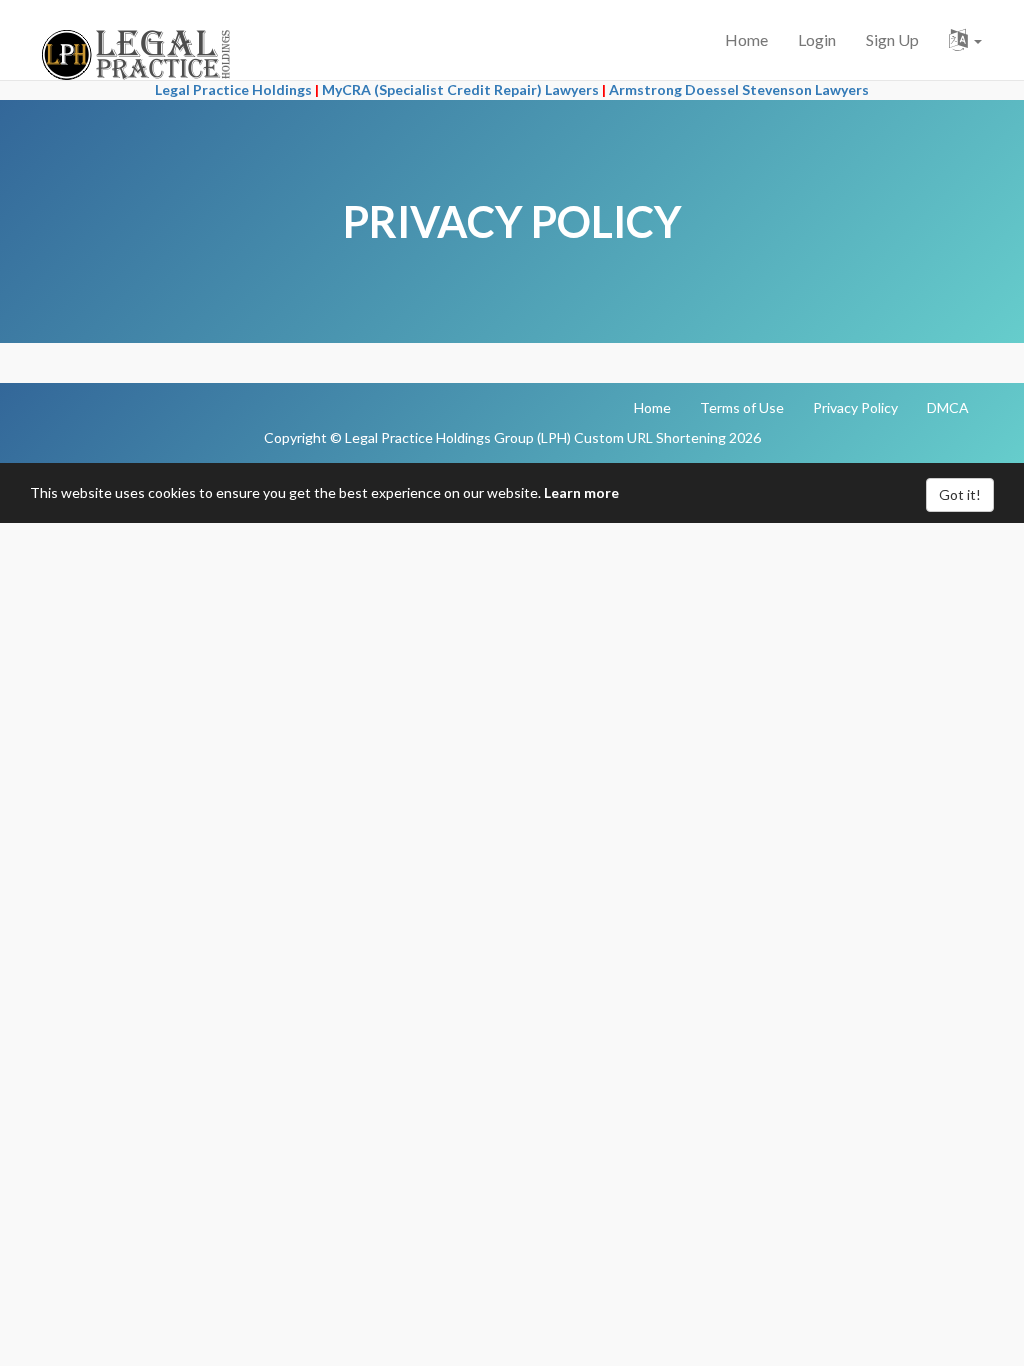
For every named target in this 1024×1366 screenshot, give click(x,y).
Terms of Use (742, 407)
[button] (965, 40)
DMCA (948, 407)
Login (817, 39)
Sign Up (892, 39)
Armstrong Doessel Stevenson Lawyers (739, 89)
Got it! (960, 494)
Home (746, 39)
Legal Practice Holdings (233, 89)
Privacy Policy (855, 407)
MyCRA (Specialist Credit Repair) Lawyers (460, 89)
